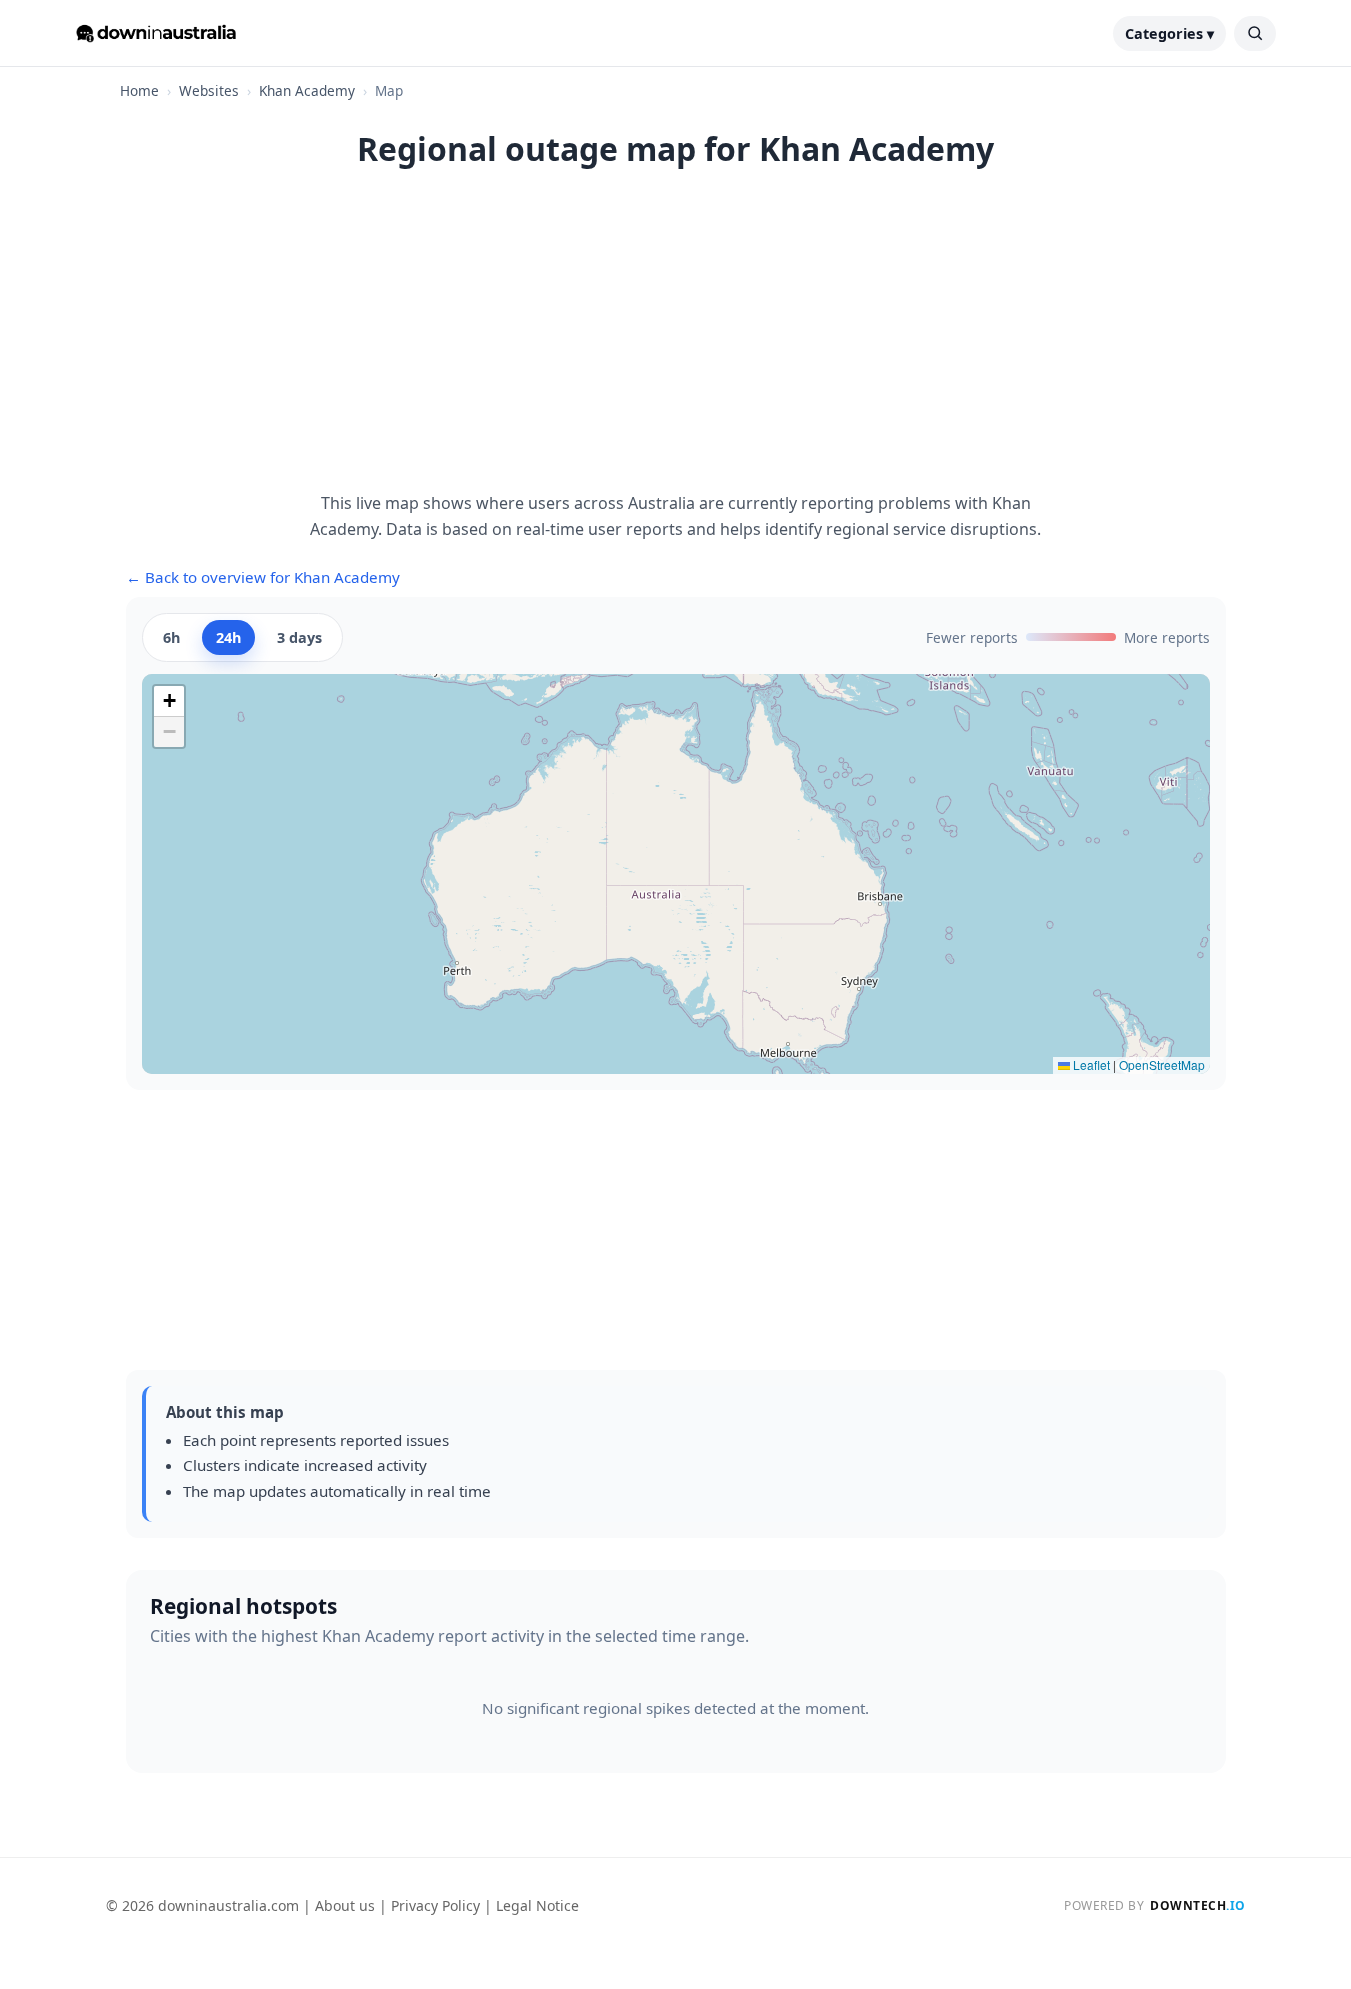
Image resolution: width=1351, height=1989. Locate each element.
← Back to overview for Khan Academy (263, 577)
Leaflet (1090, 1064)
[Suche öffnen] (1255, 33)
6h (171, 637)
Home (139, 90)
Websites (209, 90)
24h (228, 637)
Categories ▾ (1169, 33)
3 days (299, 637)
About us (345, 1905)
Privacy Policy (435, 1905)
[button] (169, 701)
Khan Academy (307, 90)
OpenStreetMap (1162, 1064)
